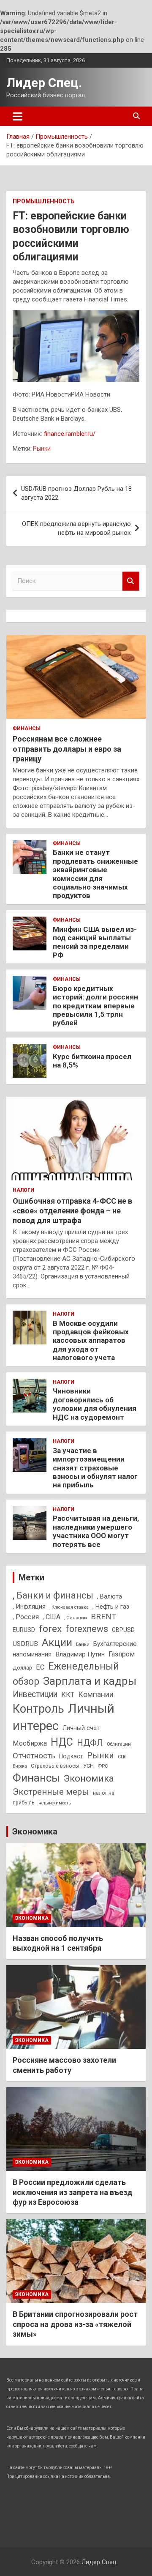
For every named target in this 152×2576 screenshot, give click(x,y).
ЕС (40, 1667)
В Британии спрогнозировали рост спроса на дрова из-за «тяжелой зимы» (75, 2324)
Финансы (27, 728)
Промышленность (44, 201)
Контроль (38, 1709)
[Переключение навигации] (18, 116)
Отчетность (34, 1756)
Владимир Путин (80, 1654)
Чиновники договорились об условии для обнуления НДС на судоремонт (95, 1404)
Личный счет (81, 1728)
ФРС (103, 1766)
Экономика (89, 1778)
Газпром (122, 1654)
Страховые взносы (55, 1766)
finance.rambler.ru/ (70, 434)
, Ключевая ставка (69, 1607)
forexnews (87, 1629)
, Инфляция (29, 1607)
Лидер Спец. (44, 83)
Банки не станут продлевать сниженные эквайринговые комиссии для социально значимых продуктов (95, 874)
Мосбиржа (30, 1743)
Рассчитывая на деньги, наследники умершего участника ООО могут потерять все (96, 1531)
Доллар (22, 1668)
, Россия (26, 1617)
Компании (96, 1695)
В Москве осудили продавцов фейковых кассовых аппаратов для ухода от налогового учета (91, 1341)
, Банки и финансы (53, 1595)
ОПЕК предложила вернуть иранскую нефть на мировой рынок (76, 528)
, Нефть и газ (111, 1607)
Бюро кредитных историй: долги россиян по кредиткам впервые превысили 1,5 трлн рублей (95, 1006)
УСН (88, 1766)
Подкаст (71, 1756)
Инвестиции (35, 1694)
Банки (83, 1644)
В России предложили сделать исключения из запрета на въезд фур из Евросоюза (72, 2192)
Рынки (42, 449)
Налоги (23, 1190)
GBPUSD (123, 1630)
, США (52, 1617)
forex (50, 1629)
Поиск (131, 581)
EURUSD (24, 1630)
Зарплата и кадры (90, 1681)
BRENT (103, 1617)
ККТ (68, 1695)
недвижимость (55, 1803)
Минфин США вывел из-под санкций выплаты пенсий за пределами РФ (95, 942)
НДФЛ (90, 1743)
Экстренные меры (51, 1792)
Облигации (119, 1744)
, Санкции (76, 1618)
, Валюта (110, 1596)
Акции (57, 1643)
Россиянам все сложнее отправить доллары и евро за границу (67, 749)
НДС (62, 1742)
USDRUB (25, 1644)
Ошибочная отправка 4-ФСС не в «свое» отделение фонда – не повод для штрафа (72, 1211)
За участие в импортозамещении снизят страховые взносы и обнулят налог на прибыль (95, 1468)
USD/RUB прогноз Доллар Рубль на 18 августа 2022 (76, 493)
